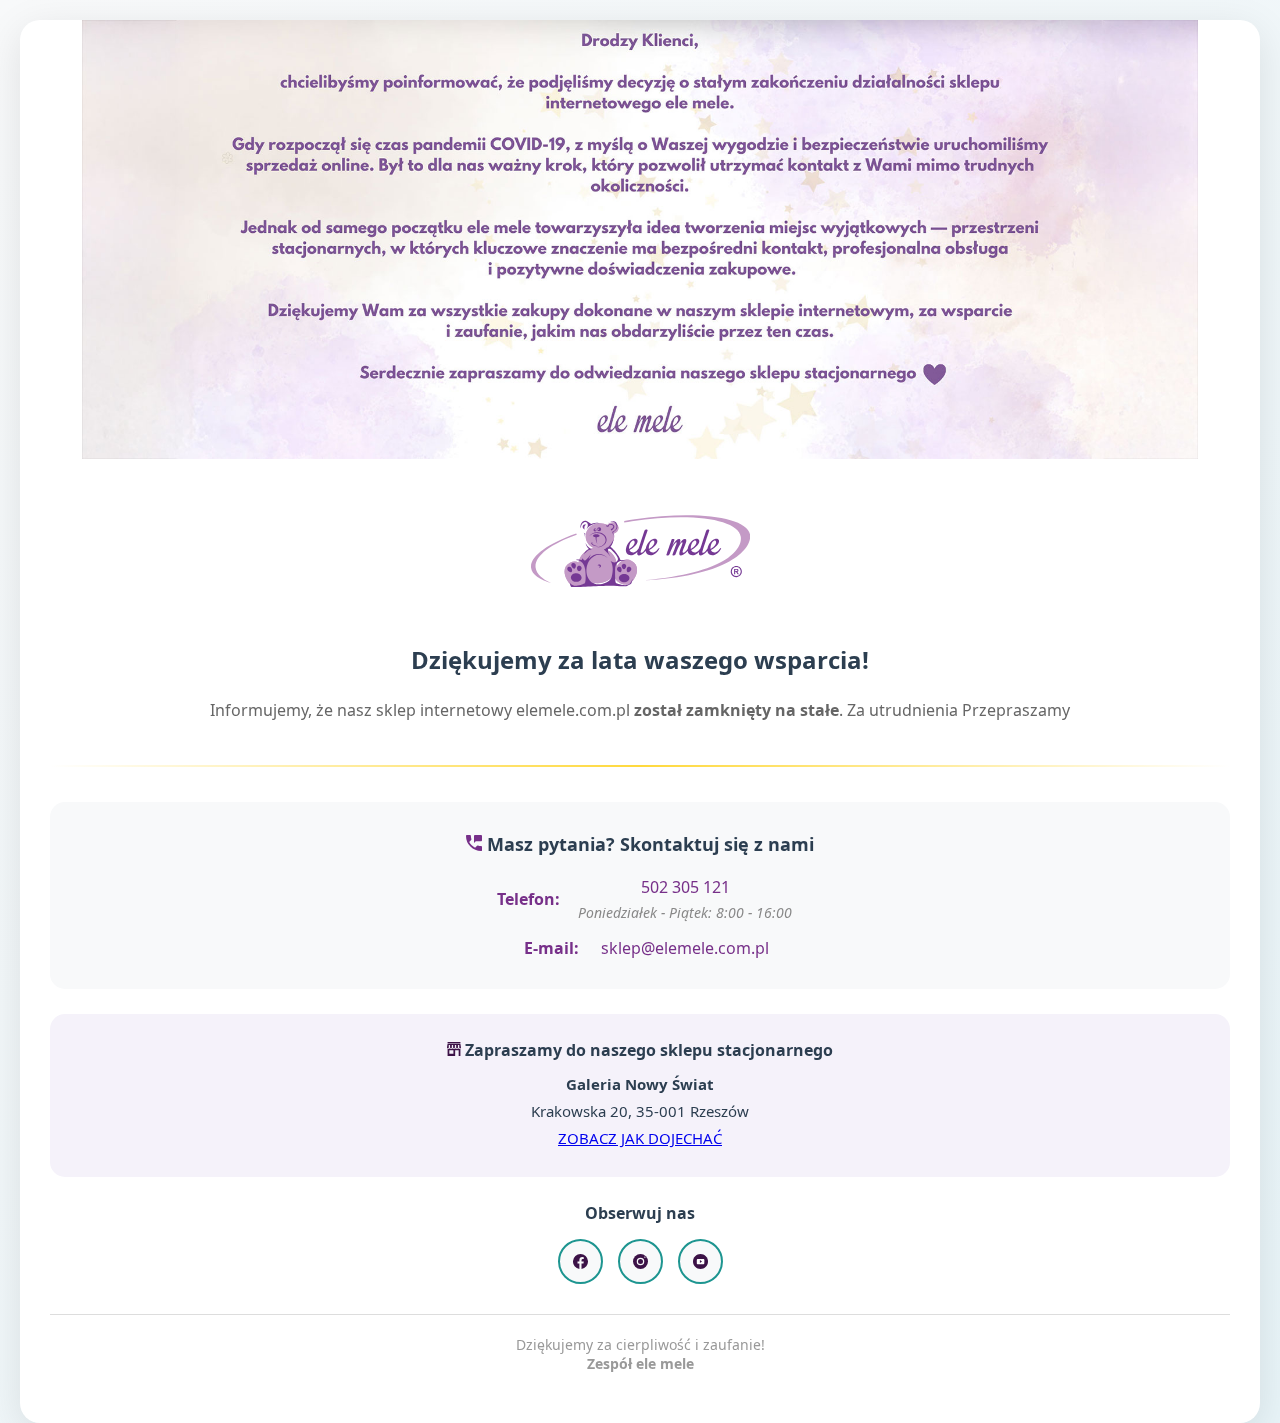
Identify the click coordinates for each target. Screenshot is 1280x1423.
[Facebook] (580, 1261)
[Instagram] (640, 1261)
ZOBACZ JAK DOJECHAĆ (640, 1138)
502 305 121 (685, 887)
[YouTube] (700, 1261)
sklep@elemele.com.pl (685, 948)
